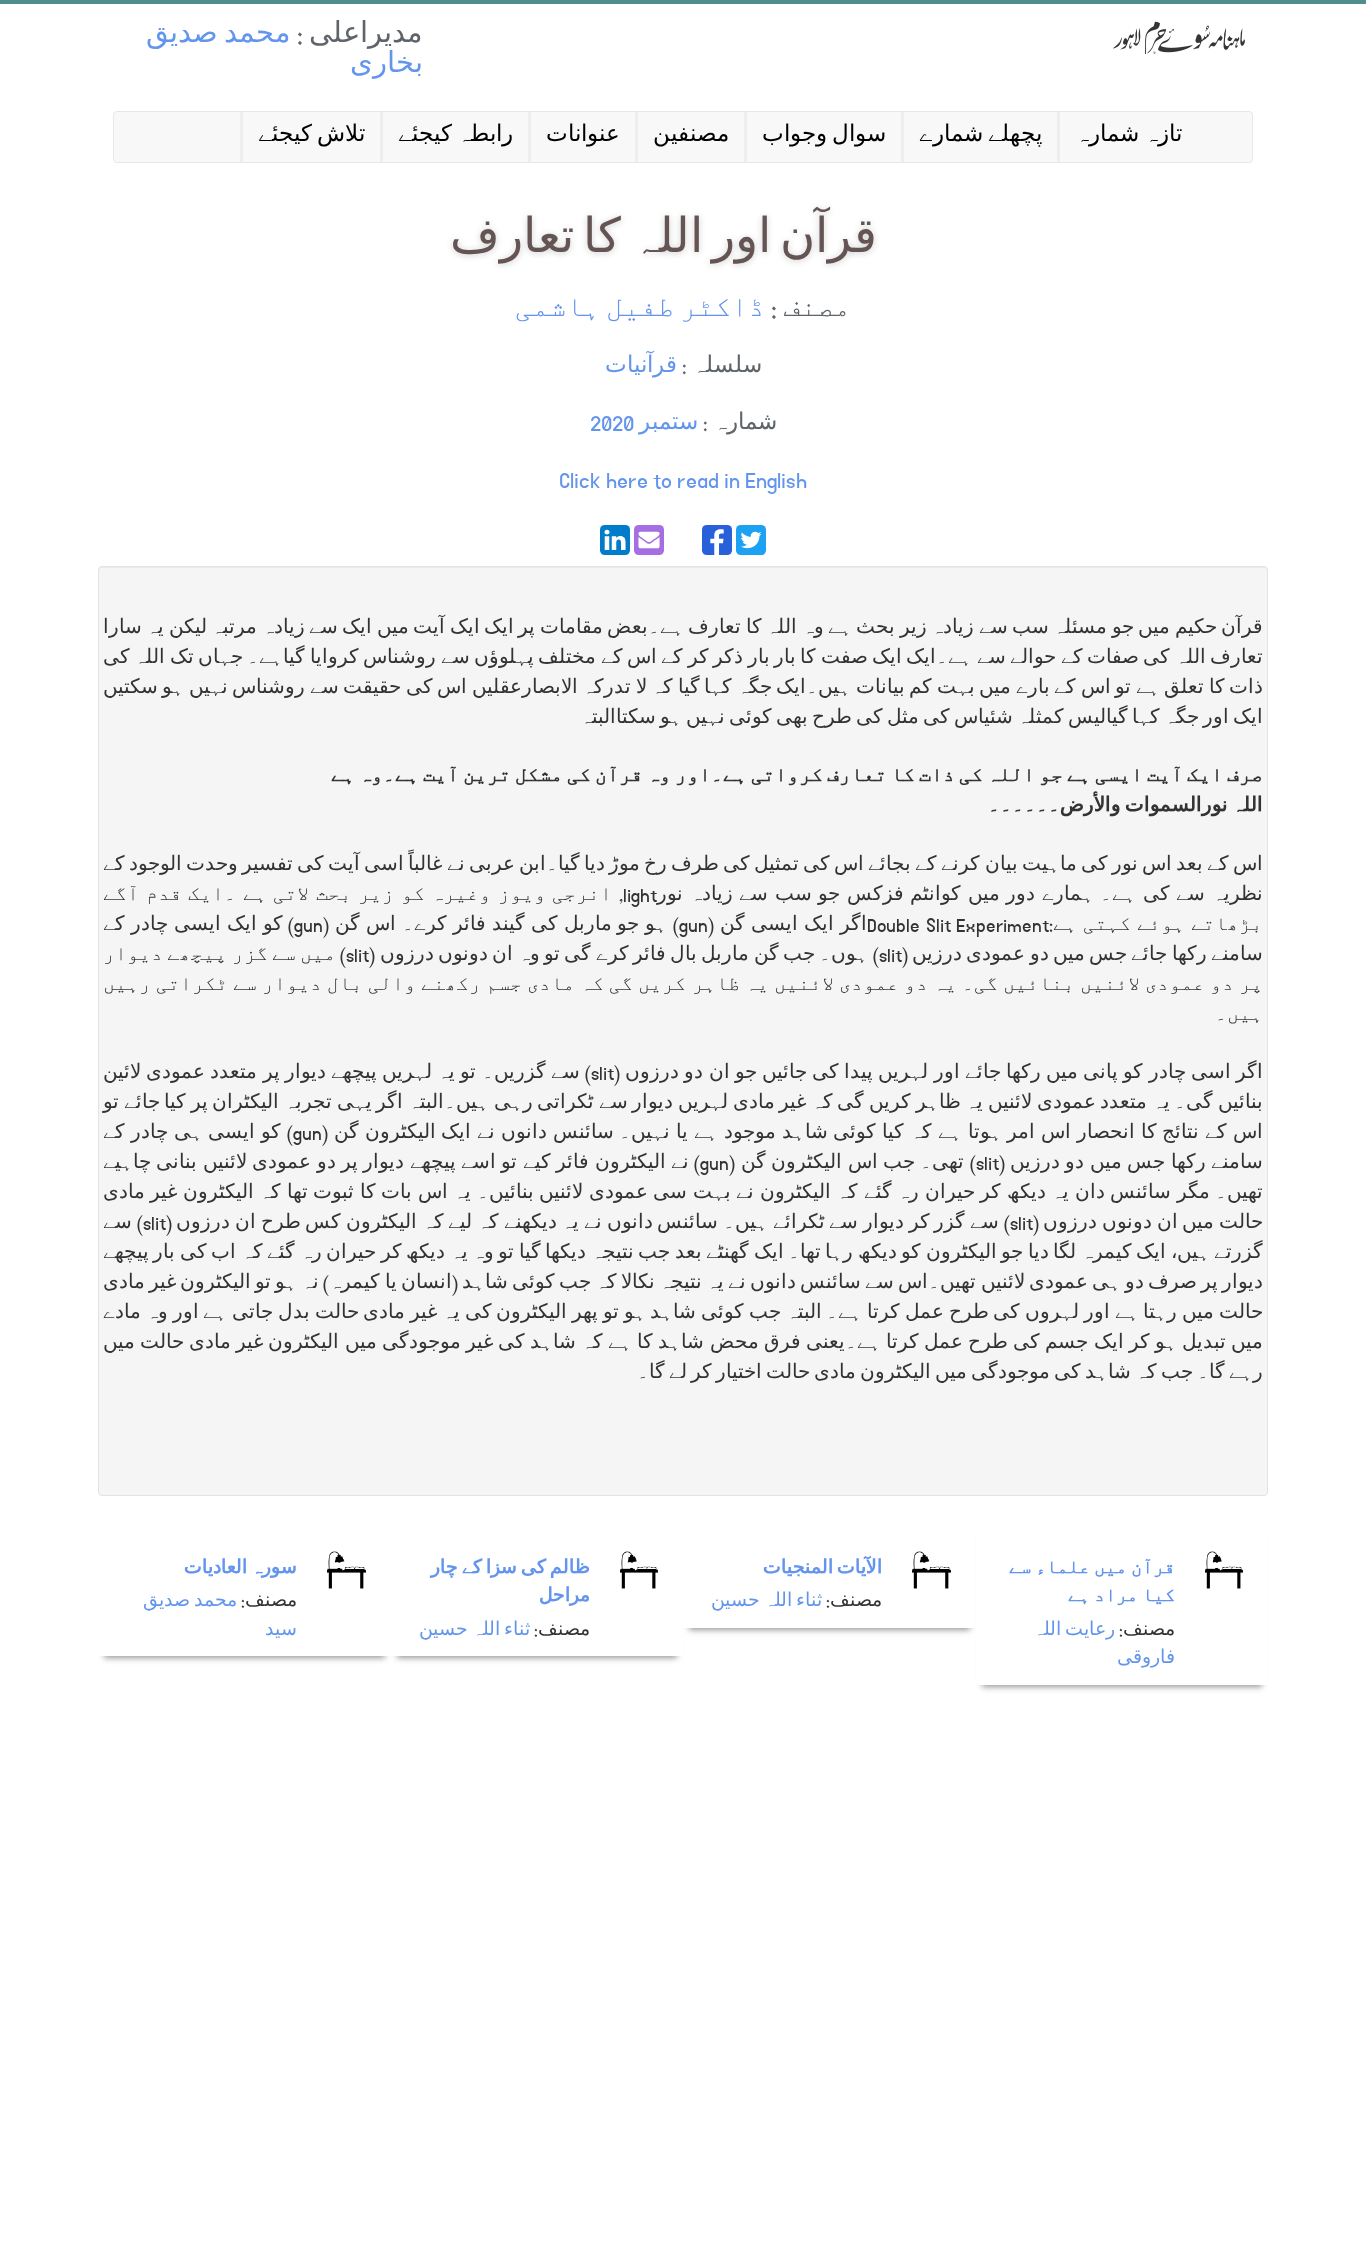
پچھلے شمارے (980, 136)
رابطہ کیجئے (455, 136)
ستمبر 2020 (644, 424)
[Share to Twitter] (751, 540)
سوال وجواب (824, 136)
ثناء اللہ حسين (474, 1631)
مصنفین (691, 136)
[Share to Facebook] (717, 540)
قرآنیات (641, 367)
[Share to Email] (649, 540)
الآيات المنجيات (822, 1569)
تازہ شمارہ (1128, 136)
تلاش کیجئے (311, 136)
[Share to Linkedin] (615, 540)
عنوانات (583, 136)
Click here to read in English (683, 481)
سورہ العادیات (240, 1569)
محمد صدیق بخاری (284, 51)
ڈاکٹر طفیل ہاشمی (640, 310)
